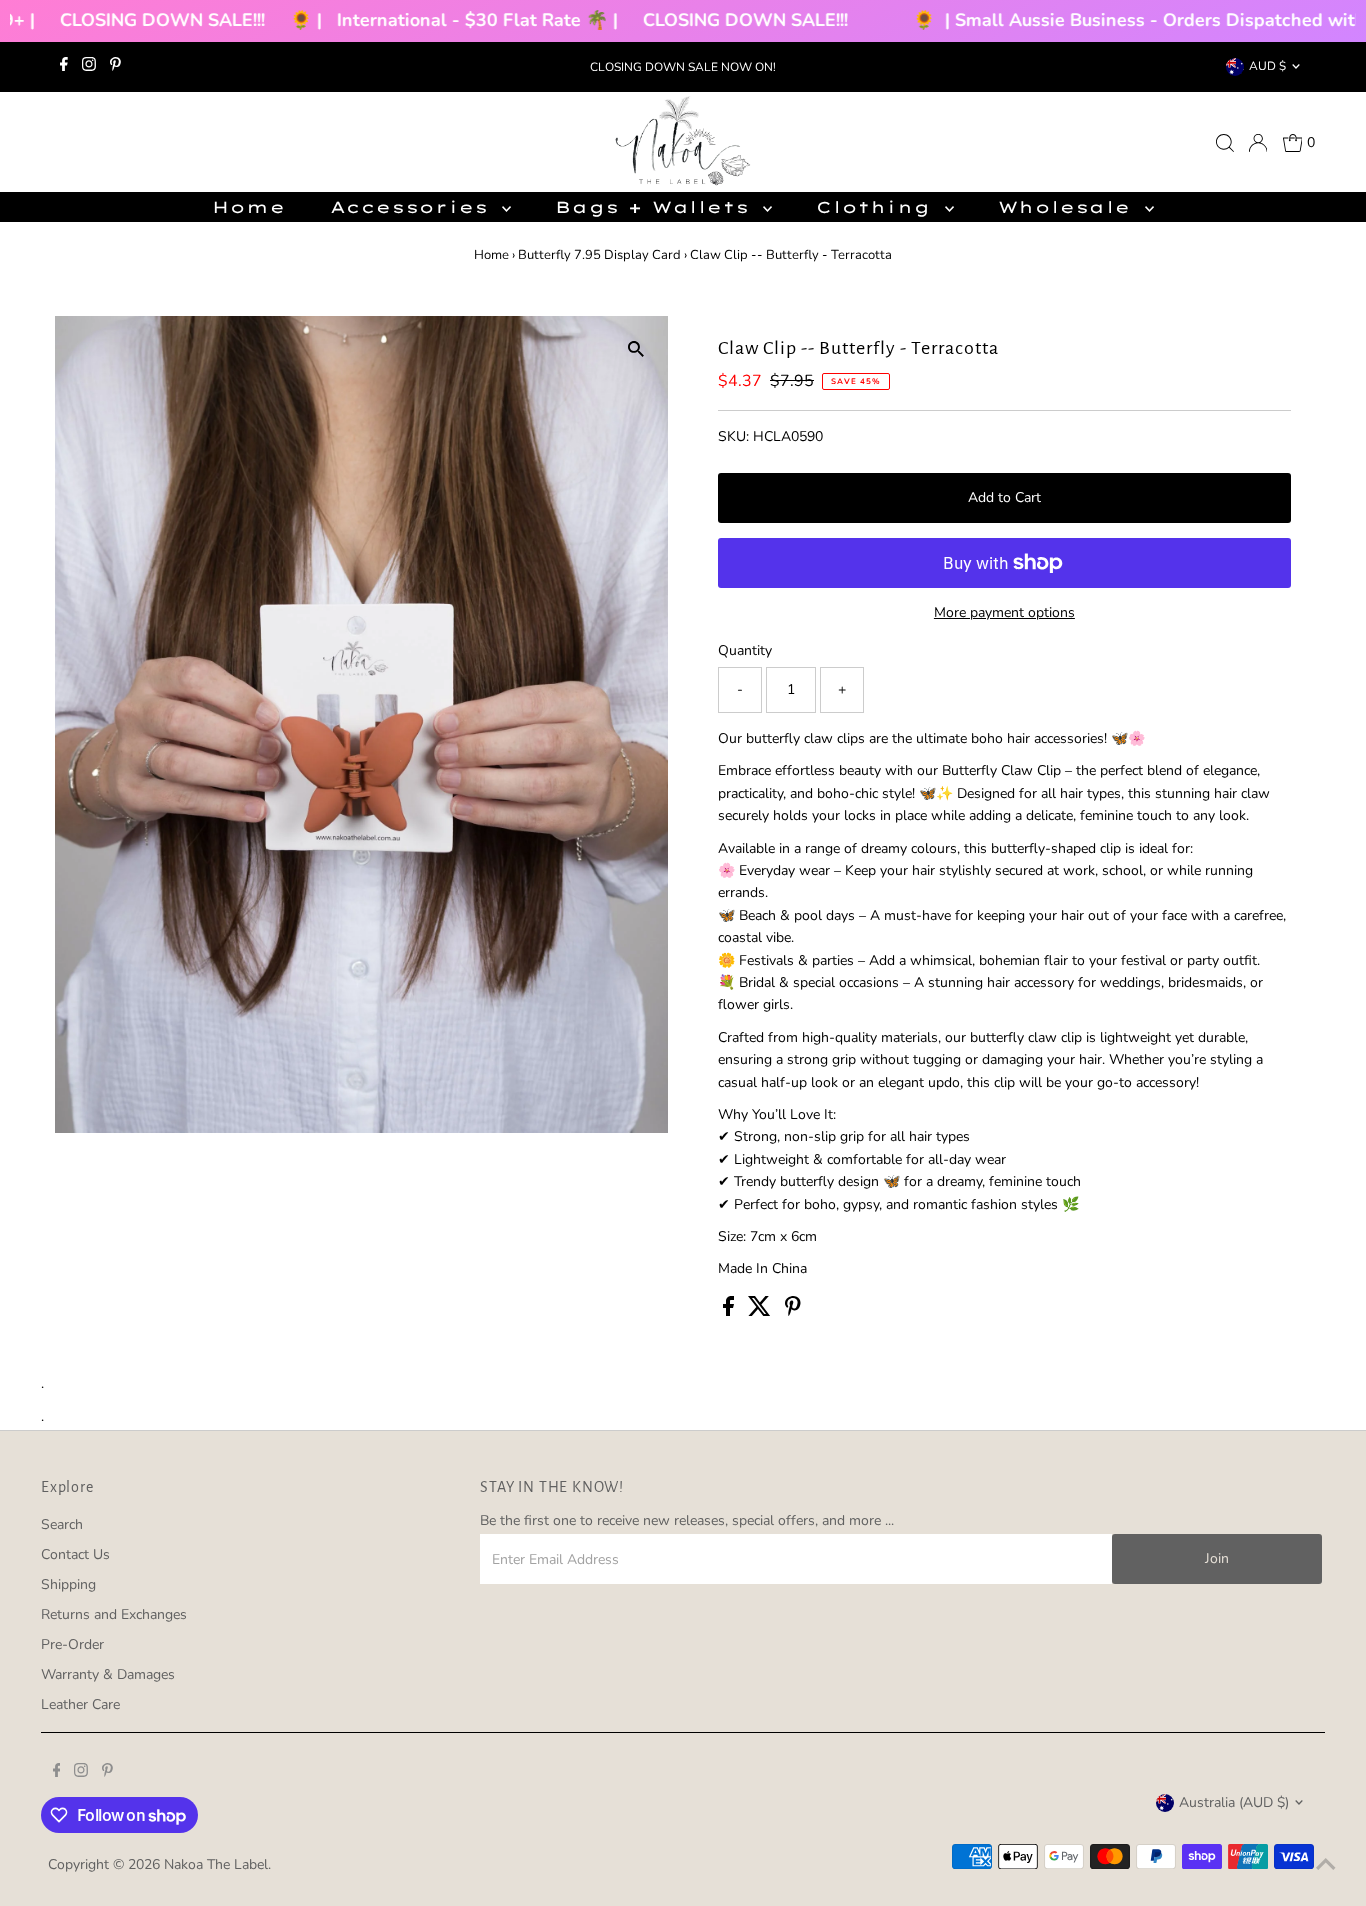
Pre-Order (72, 1644)
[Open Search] (1225, 143)
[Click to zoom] (635, 348)
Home (248, 207)
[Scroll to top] (1326, 1866)
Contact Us (75, 1554)
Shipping (68, 1584)
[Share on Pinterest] (793, 1311)
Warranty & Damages (108, 1674)
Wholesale (1069, 207)
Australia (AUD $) (1234, 1802)
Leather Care (80, 1704)
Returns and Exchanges (114, 1614)
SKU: (733, 436)
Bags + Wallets (656, 207)
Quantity (745, 650)
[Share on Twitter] (761, 1311)
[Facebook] (64, 67)
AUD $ (1267, 66)
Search (62, 1524)
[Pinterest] (115, 67)
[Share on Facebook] (730, 1311)
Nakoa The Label (216, 1864)
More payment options (1004, 612)
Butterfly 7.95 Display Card (599, 255)
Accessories (414, 207)
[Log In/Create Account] (1258, 143)
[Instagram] (89, 67)
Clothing (877, 207)
